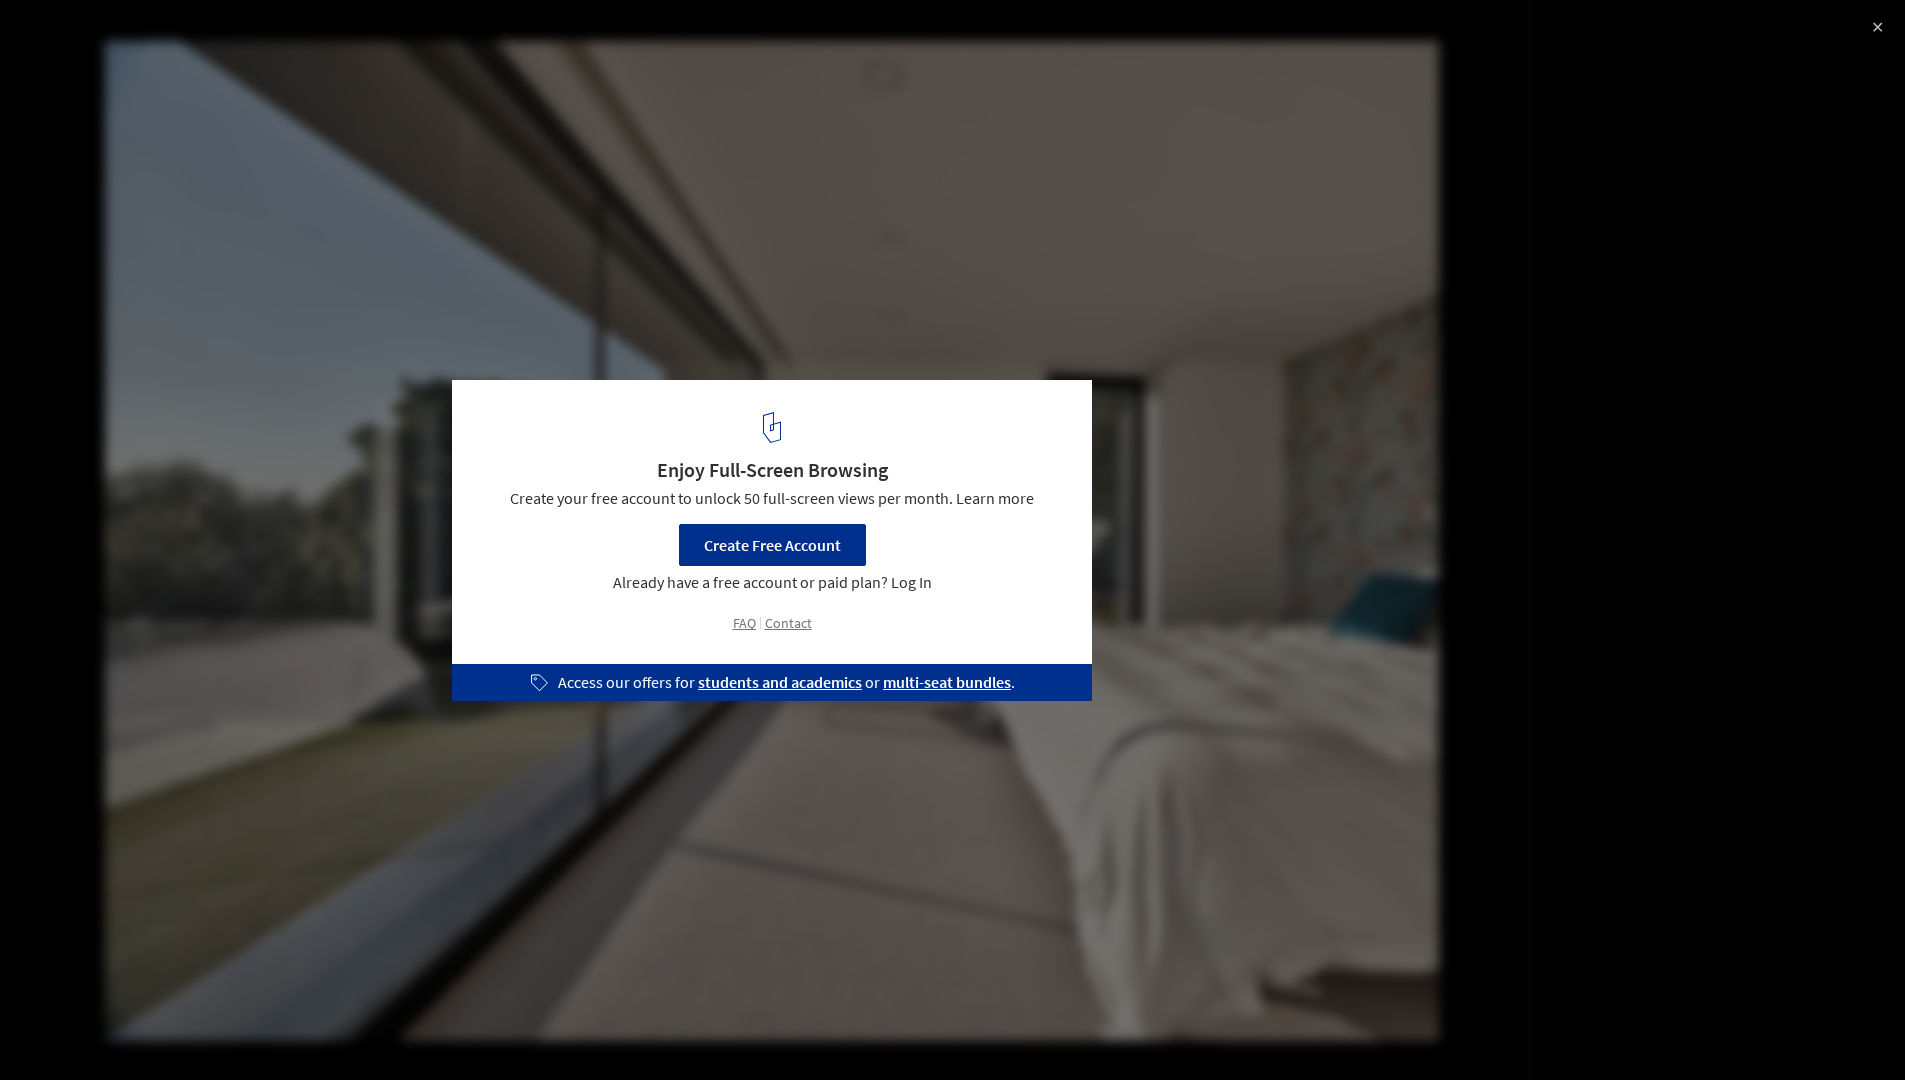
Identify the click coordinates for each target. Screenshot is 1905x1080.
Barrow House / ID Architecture (176, 36)
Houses (226, 1029)
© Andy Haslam (69, 70)
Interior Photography (98, 1029)
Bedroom (318, 1029)
